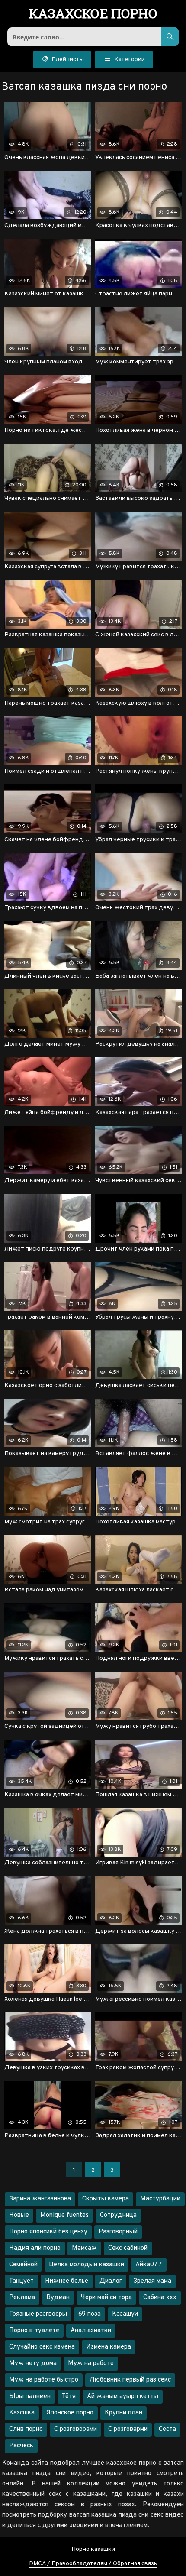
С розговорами (75, 2429)
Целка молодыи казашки (87, 2265)
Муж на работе (91, 2364)
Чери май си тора (106, 2298)
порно (93, 14)
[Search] (170, 37)
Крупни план (123, 2413)
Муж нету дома (33, 2364)
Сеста (167, 2429)
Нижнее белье (67, 2281)
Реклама (22, 2298)
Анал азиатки (91, 2331)
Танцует (21, 2281)
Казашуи (125, 2314)
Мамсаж (84, 2248)
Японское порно (70, 2413)
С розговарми (128, 2429)
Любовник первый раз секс (130, 2380)
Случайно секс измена (42, 2347)
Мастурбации (160, 2199)
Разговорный (118, 2232)
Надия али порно (35, 2248)
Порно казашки (93, 2549)
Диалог (111, 2281)
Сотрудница (118, 2215)
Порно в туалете (34, 2331)
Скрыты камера (106, 2199)
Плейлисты (67, 60)
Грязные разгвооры (38, 2314)
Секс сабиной (128, 2248)
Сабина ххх (160, 2298)
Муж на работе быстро (44, 2380)
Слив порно (26, 2429)
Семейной (23, 2265)
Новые (19, 2215)
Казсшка (22, 2413)
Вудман (58, 2298)
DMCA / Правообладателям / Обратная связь (93, 2564)
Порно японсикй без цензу (48, 2232)
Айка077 (149, 2265)
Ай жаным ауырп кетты (123, 2396)
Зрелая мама (152, 2281)
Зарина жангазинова (40, 2199)
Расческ (21, 2446)
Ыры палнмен (30, 2396)
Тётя (69, 2396)
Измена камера (109, 2347)
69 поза (90, 2314)
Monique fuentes (64, 2215)
